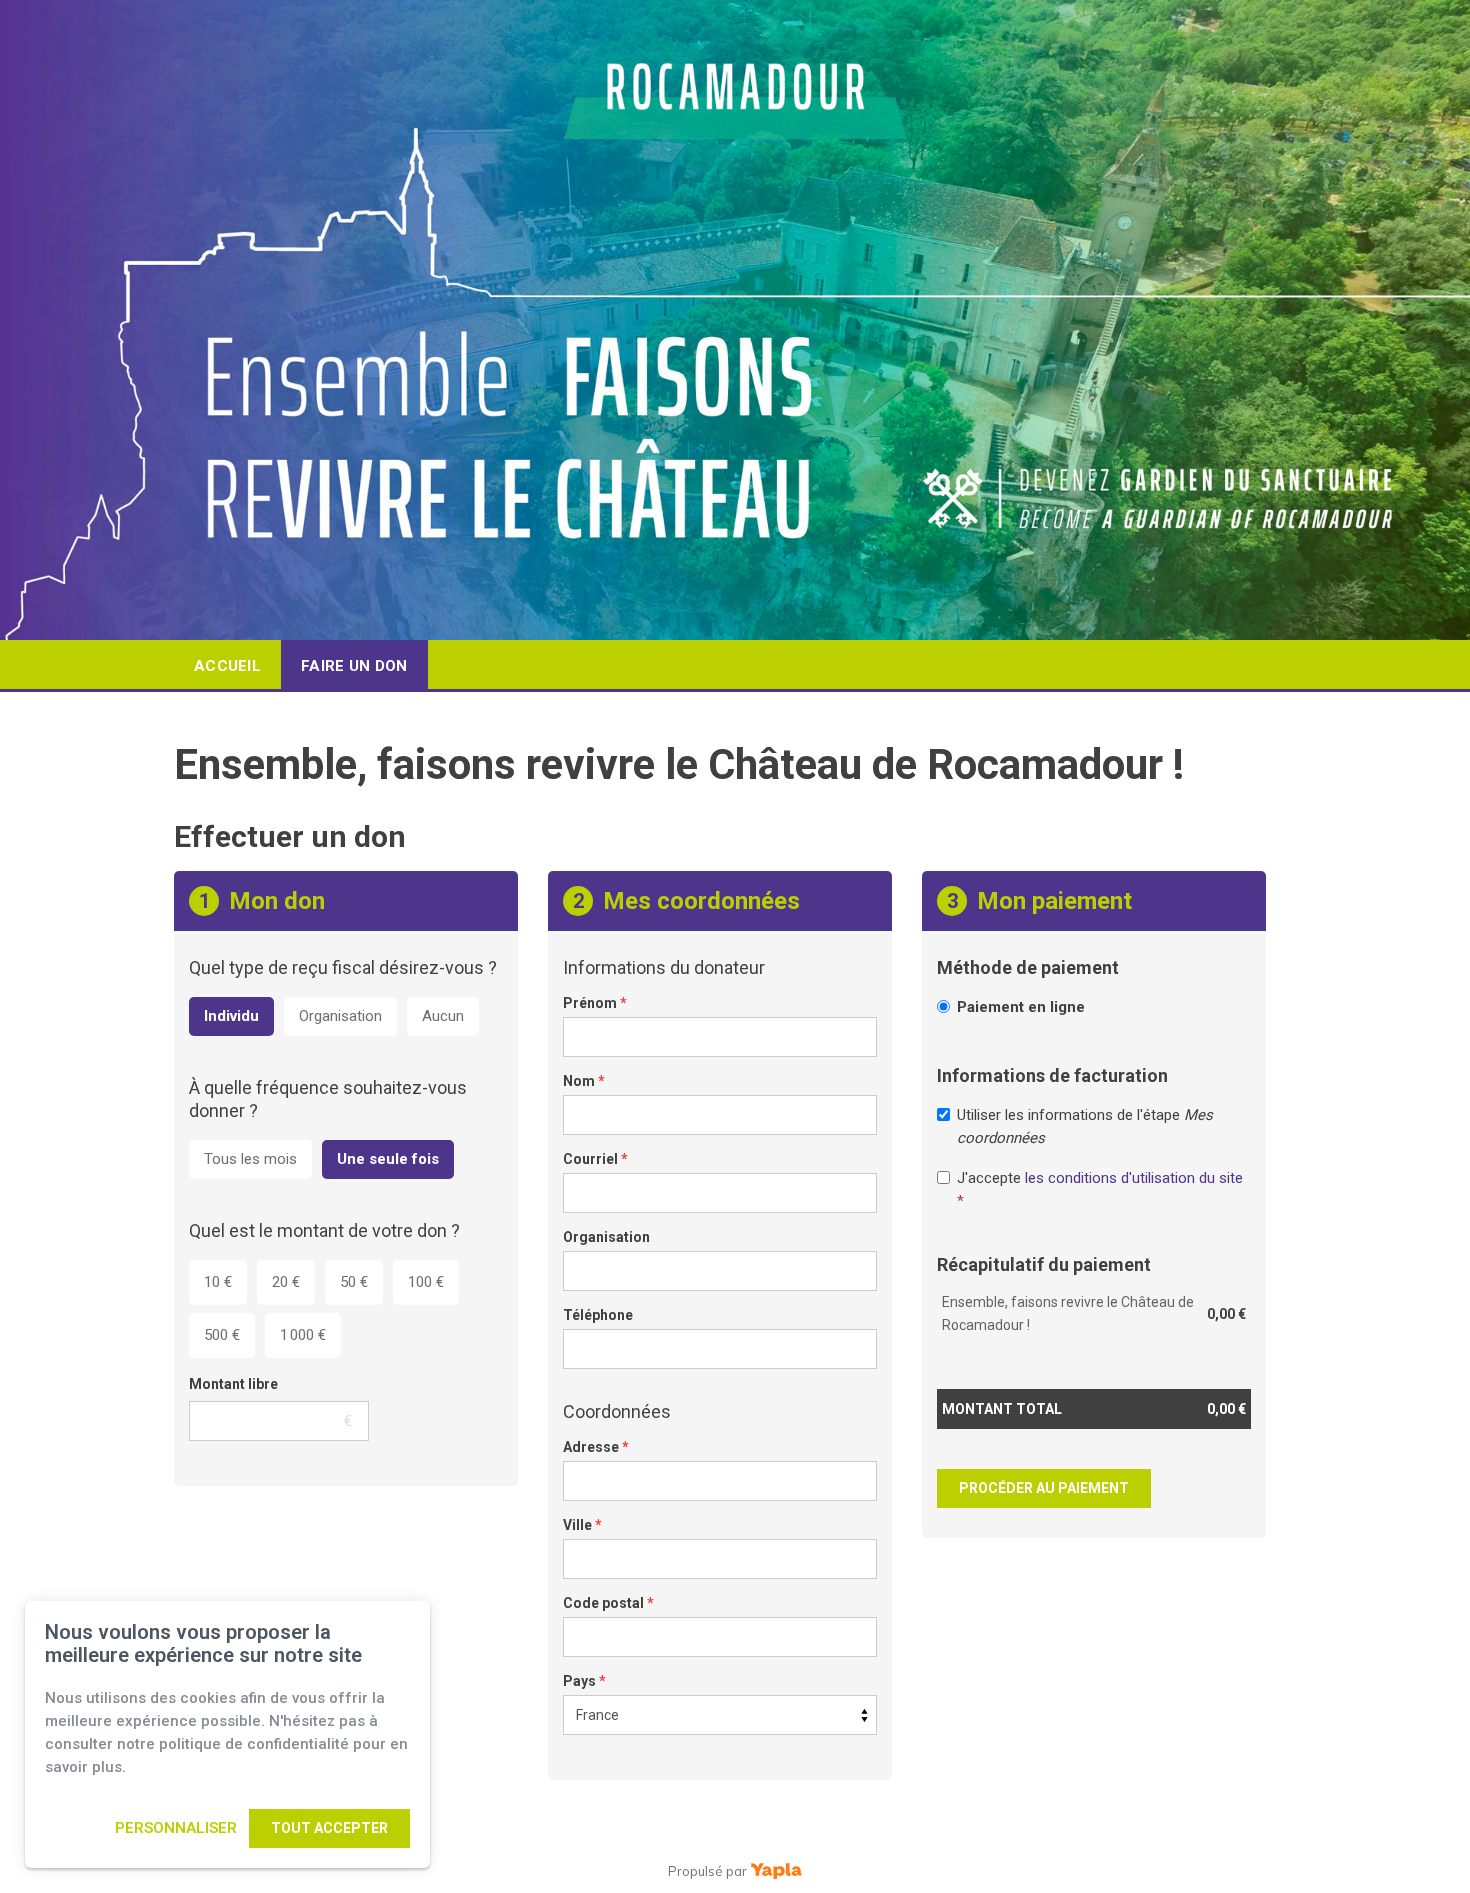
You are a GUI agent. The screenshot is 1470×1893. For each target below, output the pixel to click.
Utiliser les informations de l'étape (1085, 1126)
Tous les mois (250, 1159)
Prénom (595, 1003)
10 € (218, 1282)
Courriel (595, 1159)
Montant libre (233, 1384)
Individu (231, 1016)
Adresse (596, 1447)
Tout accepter (329, 1828)
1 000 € (303, 1335)
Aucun (443, 1016)
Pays (584, 1681)
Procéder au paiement (1044, 1488)
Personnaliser (176, 1828)
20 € (286, 1282)
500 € (222, 1335)
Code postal (608, 1603)
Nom (584, 1081)
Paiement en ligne (1021, 1007)
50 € (354, 1282)
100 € (426, 1282)
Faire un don (354, 666)
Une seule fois (388, 1159)
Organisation (340, 1016)
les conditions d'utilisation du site (1134, 1178)
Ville (582, 1525)
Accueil (227, 666)
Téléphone (598, 1315)
